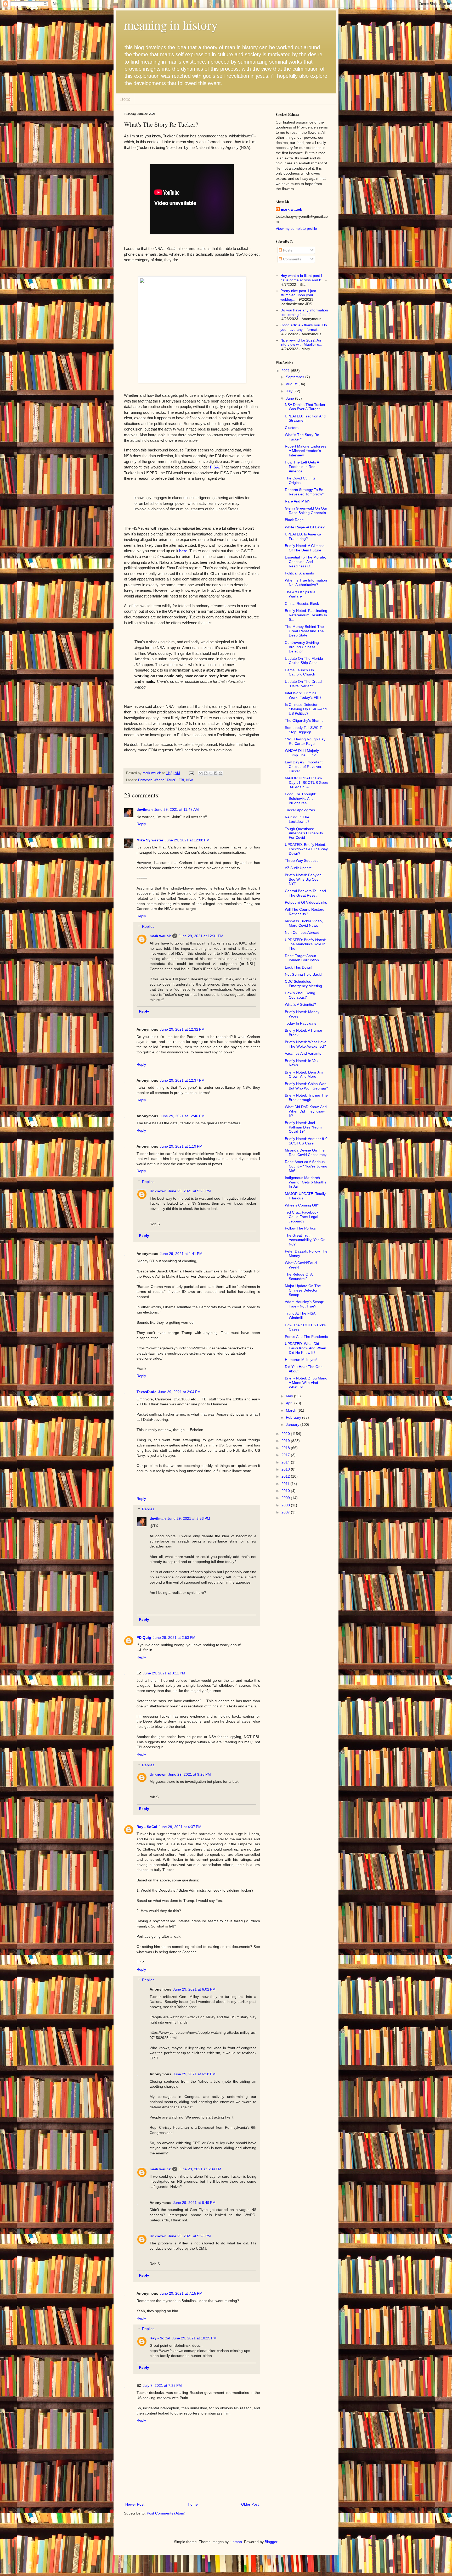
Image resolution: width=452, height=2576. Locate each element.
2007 (286, 1512)
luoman (236, 2542)
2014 (286, 1462)
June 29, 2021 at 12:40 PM (182, 1116)
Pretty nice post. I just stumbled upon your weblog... (298, 295)
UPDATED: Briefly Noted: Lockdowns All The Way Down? (306, 849)
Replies (148, 927)
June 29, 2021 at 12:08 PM (187, 840)
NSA (190, 780)
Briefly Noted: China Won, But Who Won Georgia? (306, 1086)
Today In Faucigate (301, 1023)
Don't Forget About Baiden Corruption (302, 958)
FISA (214, 467)
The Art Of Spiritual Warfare (301, 594)
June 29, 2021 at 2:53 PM (174, 1638)
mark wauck (160, 936)
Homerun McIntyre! (301, 1360)
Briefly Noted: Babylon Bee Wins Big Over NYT (303, 879)
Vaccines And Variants (303, 1053)
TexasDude (146, 1392)
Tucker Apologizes (300, 810)
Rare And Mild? (298, 501)
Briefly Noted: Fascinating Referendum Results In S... (306, 615)
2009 (286, 1498)
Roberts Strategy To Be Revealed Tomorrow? (304, 492)
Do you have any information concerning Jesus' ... (304, 312)
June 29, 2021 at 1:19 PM (181, 1146)
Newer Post (135, 2504)
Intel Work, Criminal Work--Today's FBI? (303, 695)
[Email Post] (191, 773)
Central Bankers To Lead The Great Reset (305, 893)
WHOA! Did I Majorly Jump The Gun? (302, 753)
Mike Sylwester (150, 840)
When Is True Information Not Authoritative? (306, 582)
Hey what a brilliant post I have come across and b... (302, 278)
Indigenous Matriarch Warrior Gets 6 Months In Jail (306, 1182)
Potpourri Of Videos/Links (306, 902)
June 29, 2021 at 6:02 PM (194, 1989)
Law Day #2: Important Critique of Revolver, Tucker (304, 767)
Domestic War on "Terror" (157, 780)
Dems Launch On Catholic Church (300, 672)
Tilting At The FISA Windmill (300, 1315)
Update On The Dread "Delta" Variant (303, 684)
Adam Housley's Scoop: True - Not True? (304, 1304)
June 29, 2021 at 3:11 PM (164, 1673)
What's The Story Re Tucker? (302, 437)
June (290, 398)
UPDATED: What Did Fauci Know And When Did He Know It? (306, 1348)
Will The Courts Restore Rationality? (305, 912)
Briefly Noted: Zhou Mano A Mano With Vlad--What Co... (306, 1383)
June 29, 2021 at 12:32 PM (182, 1029)
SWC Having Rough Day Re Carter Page (305, 741)
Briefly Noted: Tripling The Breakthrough (306, 1097)
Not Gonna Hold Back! (303, 974)
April (290, 1403)
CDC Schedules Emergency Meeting (303, 984)
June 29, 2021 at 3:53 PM (189, 1518)
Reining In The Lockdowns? (297, 819)
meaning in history (171, 25)
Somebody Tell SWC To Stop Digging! (304, 730)
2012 (286, 1476)
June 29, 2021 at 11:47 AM (177, 809)
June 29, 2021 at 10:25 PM (194, 2338)
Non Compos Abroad (302, 932)
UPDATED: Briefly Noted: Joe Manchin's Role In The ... (306, 944)
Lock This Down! (299, 967)
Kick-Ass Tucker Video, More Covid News (304, 923)
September (296, 377)
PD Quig (144, 1638)
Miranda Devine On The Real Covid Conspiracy (306, 1152)
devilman (145, 809)
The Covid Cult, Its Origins (300, 480)
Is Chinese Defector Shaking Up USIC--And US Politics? (306, 709)
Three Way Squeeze (302, 860)
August (292, 384)
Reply (141, 824)
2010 (286, 1491)
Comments (292, 259)
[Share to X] (211, 773)
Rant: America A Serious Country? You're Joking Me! (306, 1166)
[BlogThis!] (206, 773)
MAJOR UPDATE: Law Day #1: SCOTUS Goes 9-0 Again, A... (306, 783)
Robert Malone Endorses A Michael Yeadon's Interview (306, 451)
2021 (286, 371)
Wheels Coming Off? (302, 1205)
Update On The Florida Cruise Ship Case (304, 661)
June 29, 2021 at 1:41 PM (181, 1254)
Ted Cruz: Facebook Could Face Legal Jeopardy (302, 1217)
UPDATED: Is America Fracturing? (303, 536)
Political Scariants (299, 573)
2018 (286, 1448)
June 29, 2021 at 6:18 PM (194, 2074)
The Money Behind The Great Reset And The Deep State (304, 631)
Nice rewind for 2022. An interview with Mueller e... (301, 342)
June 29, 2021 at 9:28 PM (190, 2236)
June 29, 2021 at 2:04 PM (179, 1392)
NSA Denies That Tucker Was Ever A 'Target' (305, 407)
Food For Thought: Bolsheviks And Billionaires (301, 798)
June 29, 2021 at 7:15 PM (181, 2293)
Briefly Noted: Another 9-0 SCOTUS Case (306, 1141)
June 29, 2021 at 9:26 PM (190, 1774)
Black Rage (294, 520)
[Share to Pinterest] (221, 773)
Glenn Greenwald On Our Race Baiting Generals (306, 510)
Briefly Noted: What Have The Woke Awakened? (306, 1044)
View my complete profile (296, 228)
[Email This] (201, 773)
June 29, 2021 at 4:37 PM (180, 1827)
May (290, 1396)
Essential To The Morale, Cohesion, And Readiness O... (305, 562)
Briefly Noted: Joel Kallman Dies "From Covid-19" (303, 1127)
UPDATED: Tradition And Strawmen (305, 418)
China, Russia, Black (302, 604)
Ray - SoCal (147, 1827)
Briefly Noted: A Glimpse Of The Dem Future (305, 548)
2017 (286, 1455)
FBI (181, 780)
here (183, 551)
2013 (286, 1469)
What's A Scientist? (300, 1004)
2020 (286, 1434)
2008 (286, 1505)
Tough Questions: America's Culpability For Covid (304, 833)
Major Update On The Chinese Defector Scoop (303, 1290)
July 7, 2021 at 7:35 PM (162, 2385)
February (294, 1417)
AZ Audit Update (298, 868)
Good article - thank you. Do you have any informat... (304, 327)
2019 (286, 1441)
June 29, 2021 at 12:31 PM (201, 936)
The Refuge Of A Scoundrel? (299, 1276)
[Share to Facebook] (216, 773)
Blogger (271, 2542)
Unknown (158, 1191)
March (292, 1410)
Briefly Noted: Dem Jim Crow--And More (304, 1074)
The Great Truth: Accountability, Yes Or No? (305, 1240)
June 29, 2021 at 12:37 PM (182, 1080)
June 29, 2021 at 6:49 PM (194, 2203)
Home (125, 99)
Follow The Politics (300, 1228)
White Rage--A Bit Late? (305, 527)
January (293, 1424)
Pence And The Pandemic (306, 1337)
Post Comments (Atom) (166, 2513)
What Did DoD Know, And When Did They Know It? (306, 1111)
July (290, 391)
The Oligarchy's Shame (304, 720)
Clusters (292, 428)
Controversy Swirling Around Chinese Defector (302, 647)
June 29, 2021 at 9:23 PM (190, 1191)
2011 (286, 1484)
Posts (287, 250)
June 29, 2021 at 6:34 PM (200, 2169)
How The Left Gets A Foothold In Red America (302, 467)
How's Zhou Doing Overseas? (300, 995)
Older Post (250, 2504)
